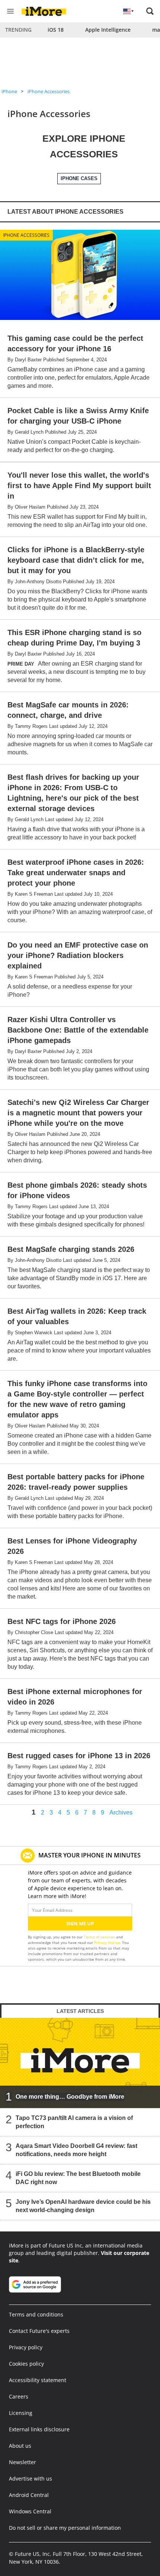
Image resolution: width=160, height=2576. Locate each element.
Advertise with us (31, 2478)
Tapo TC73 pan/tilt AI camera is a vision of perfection (74, 2122)
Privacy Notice (107, 1942)
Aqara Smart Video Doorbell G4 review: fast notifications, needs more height (76, 2150)
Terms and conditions (36, 2314)
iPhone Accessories (49, 91)
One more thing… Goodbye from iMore (70, 2097)
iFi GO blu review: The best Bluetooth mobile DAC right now (78, 2178)
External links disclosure (39, 2429)
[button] (150, 11)
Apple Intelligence (108, 30)
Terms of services (100, 1937)
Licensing (21, 2413)
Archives (121, 1813)
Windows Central (30, 2511)
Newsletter (23, 2462)
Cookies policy (26, 2364)
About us (20, 2446)
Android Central (29, 2495)
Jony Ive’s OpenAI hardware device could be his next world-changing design (83, 2206)
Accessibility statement (38, 2380)
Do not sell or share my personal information (65, 2528)
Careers (19, 2396)
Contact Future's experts (39, 2331)
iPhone (9, 91)
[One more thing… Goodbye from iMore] (80, 2063)
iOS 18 (56, 30)
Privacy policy (26, 2347)
